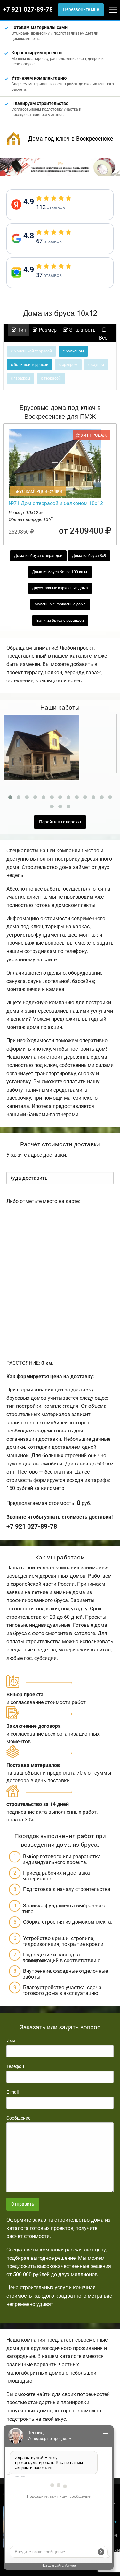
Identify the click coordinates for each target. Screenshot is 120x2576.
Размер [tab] (47, 330)
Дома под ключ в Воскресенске (71, 139)
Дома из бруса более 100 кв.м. (60, 572)
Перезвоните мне (81, 9)
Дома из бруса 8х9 (89, 556)
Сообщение (18, 2118)
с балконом (73, 351)
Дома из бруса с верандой (38, 556)
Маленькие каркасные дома (60, 604)
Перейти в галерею (59, 822)
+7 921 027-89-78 (28, 10)
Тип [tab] (21, 330)
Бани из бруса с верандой (60, 621)
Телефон (15, 2066)
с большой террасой (30, 365)
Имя (11, 2041)
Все (103, 338)
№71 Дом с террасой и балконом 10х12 (56, 503)
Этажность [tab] (82, 330)
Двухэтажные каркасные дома (60, 588)
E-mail (12, 2092)
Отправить (23, 2204)
